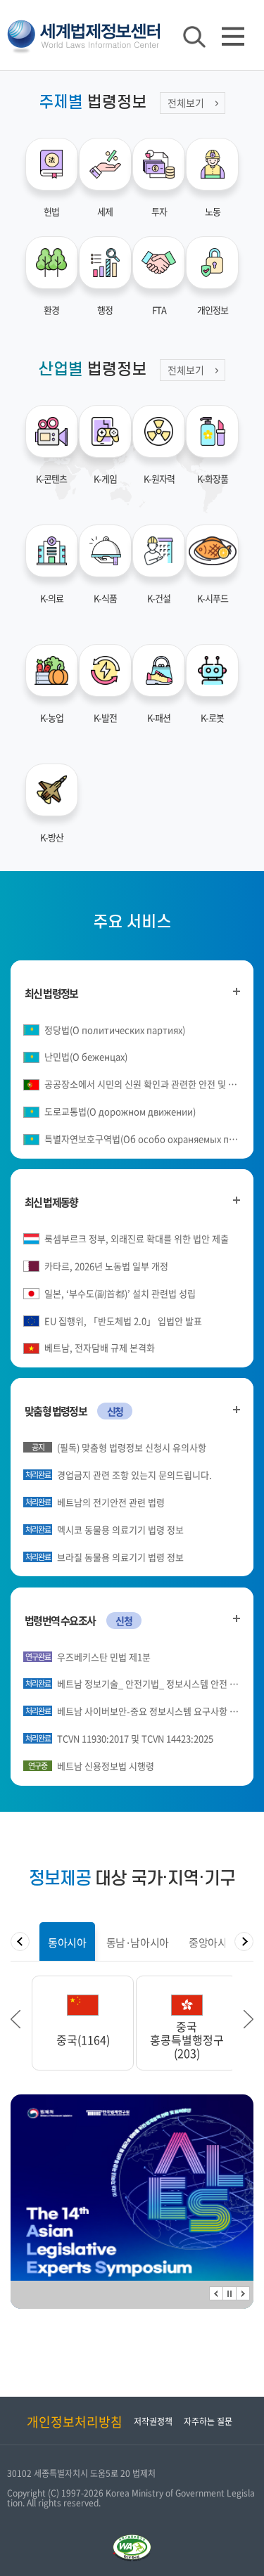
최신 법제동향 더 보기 (236, 1200)
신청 (115, 1411)
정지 (230, 2293)
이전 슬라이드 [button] (15, 2019)
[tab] (67, 1941)
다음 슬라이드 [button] (249, 2019)
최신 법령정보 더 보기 (236, 992)
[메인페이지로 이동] (83, 34)
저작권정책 (153, 2421)
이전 (216, 2293)
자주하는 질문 (208, 2421)
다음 (243, 2293)
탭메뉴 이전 (20, 1941)
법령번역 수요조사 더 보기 (236, 1619)
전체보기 (186, 103)
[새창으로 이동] (132, 2202)
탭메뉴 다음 (244, 1941)
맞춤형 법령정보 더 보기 (236, 1409)
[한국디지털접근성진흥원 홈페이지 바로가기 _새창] (132, 2540)
